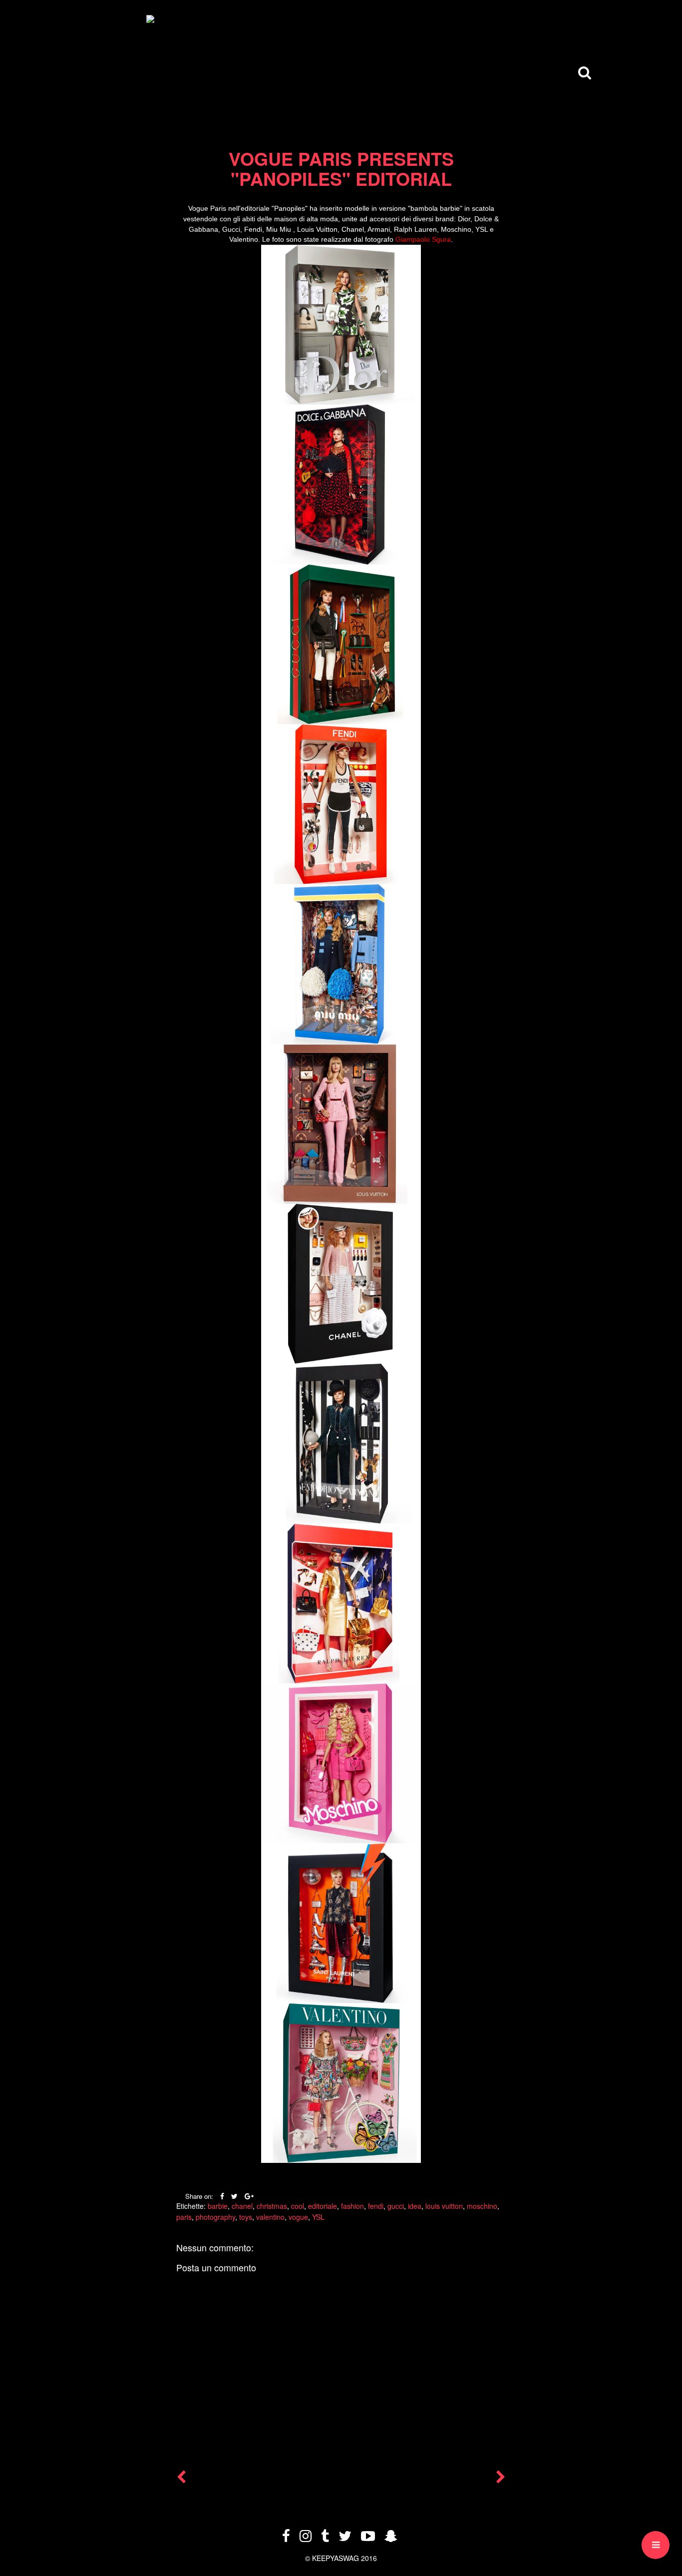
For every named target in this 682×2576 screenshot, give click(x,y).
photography (215, 2217)
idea (415, 2206)
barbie (218, 2206)
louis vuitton (444, 2206)
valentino (270, 2217)
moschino (482, 2206)
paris (184, 2217)
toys (246, 2217)
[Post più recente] (181, 2479)
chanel (242, 2206)
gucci (396, 2206)
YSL (318, 2217)
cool (298, 2206)
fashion (352, 2206)
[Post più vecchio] (501, 2479)
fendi (376, 2206)
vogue (298, 2217)
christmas (272, 2206)
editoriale (323, 2206)
